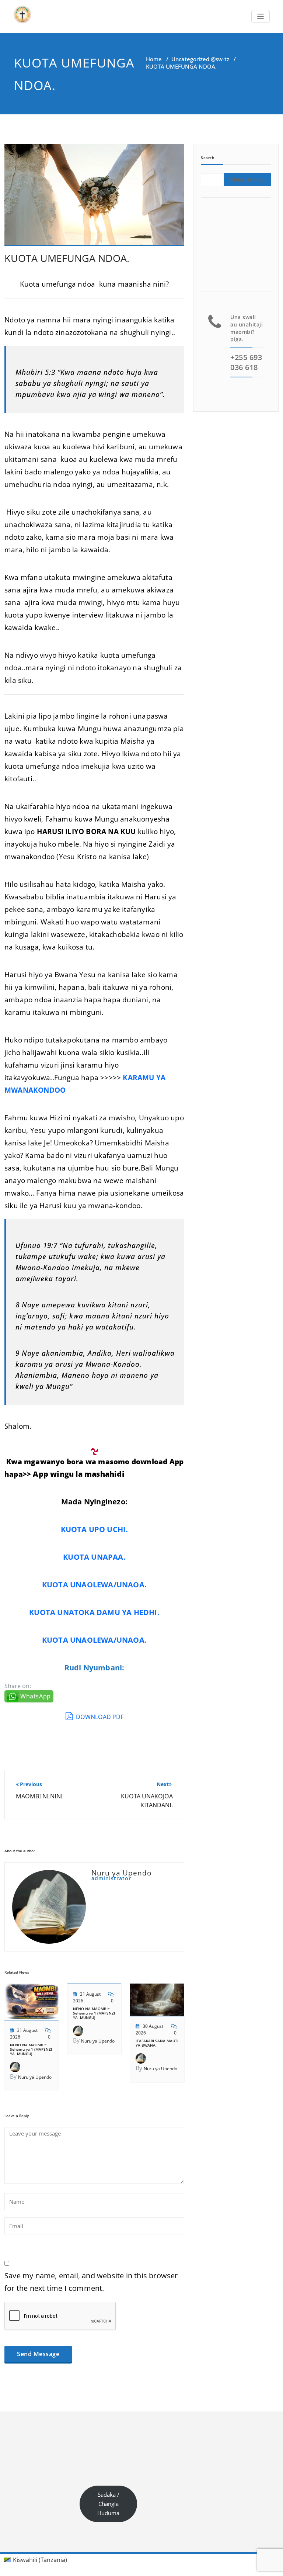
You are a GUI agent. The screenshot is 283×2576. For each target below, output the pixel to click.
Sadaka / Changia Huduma (108, 2504)
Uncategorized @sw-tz (200, 59)
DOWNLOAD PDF (99, 1717)
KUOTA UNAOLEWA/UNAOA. (94, 1585)
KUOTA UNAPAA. (94, 1557)
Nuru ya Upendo (35, 2077)
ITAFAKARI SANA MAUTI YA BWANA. (157, 2043)
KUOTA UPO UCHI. (95, 1529)
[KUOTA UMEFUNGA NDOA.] (94, 198)
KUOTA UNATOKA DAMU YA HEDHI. (94, 1612)
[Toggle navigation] (261, 16)
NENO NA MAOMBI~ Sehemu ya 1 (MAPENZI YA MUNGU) (31, 2049)
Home (154, 59)
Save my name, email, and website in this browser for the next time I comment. (91, 2282)
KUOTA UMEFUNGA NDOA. (67, 258)
